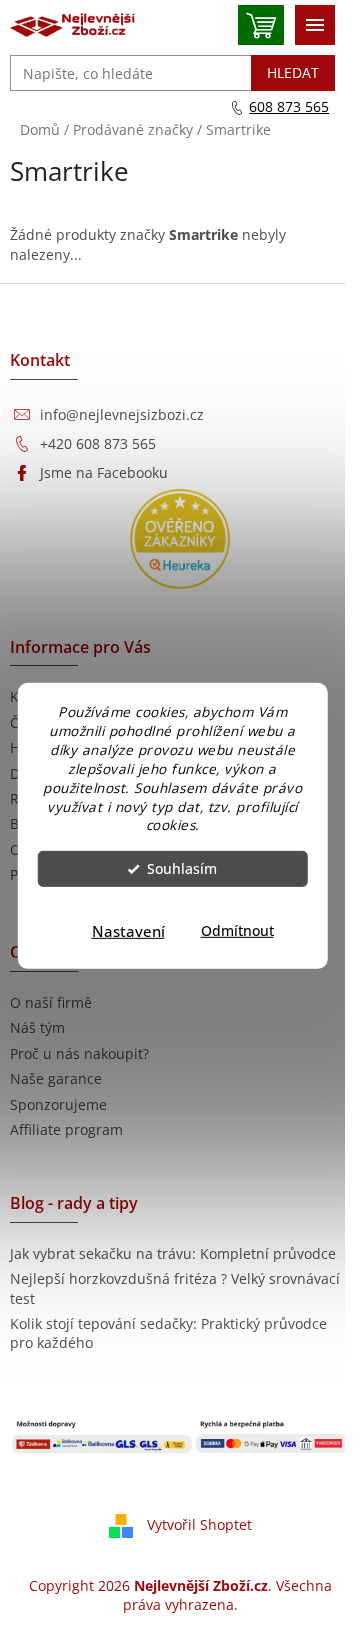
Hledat (293, 72)
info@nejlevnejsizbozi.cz (122, 414)
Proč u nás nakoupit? (79, 1053)
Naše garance (56, 1078)
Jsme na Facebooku (104, 472)
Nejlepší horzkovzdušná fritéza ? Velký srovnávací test (175, 1288)
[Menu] (315, 25)
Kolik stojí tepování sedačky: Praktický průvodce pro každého (168, 1333)
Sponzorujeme (58, 1104)
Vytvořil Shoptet (199, 1523)
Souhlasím (182, 869)
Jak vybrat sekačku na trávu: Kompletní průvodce (173, 1253)
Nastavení (128, 931)
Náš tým (37, 1027)
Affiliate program (66, 1129)
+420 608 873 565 (98, 443)
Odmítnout (237, 931)
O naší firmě (51, 1002)
